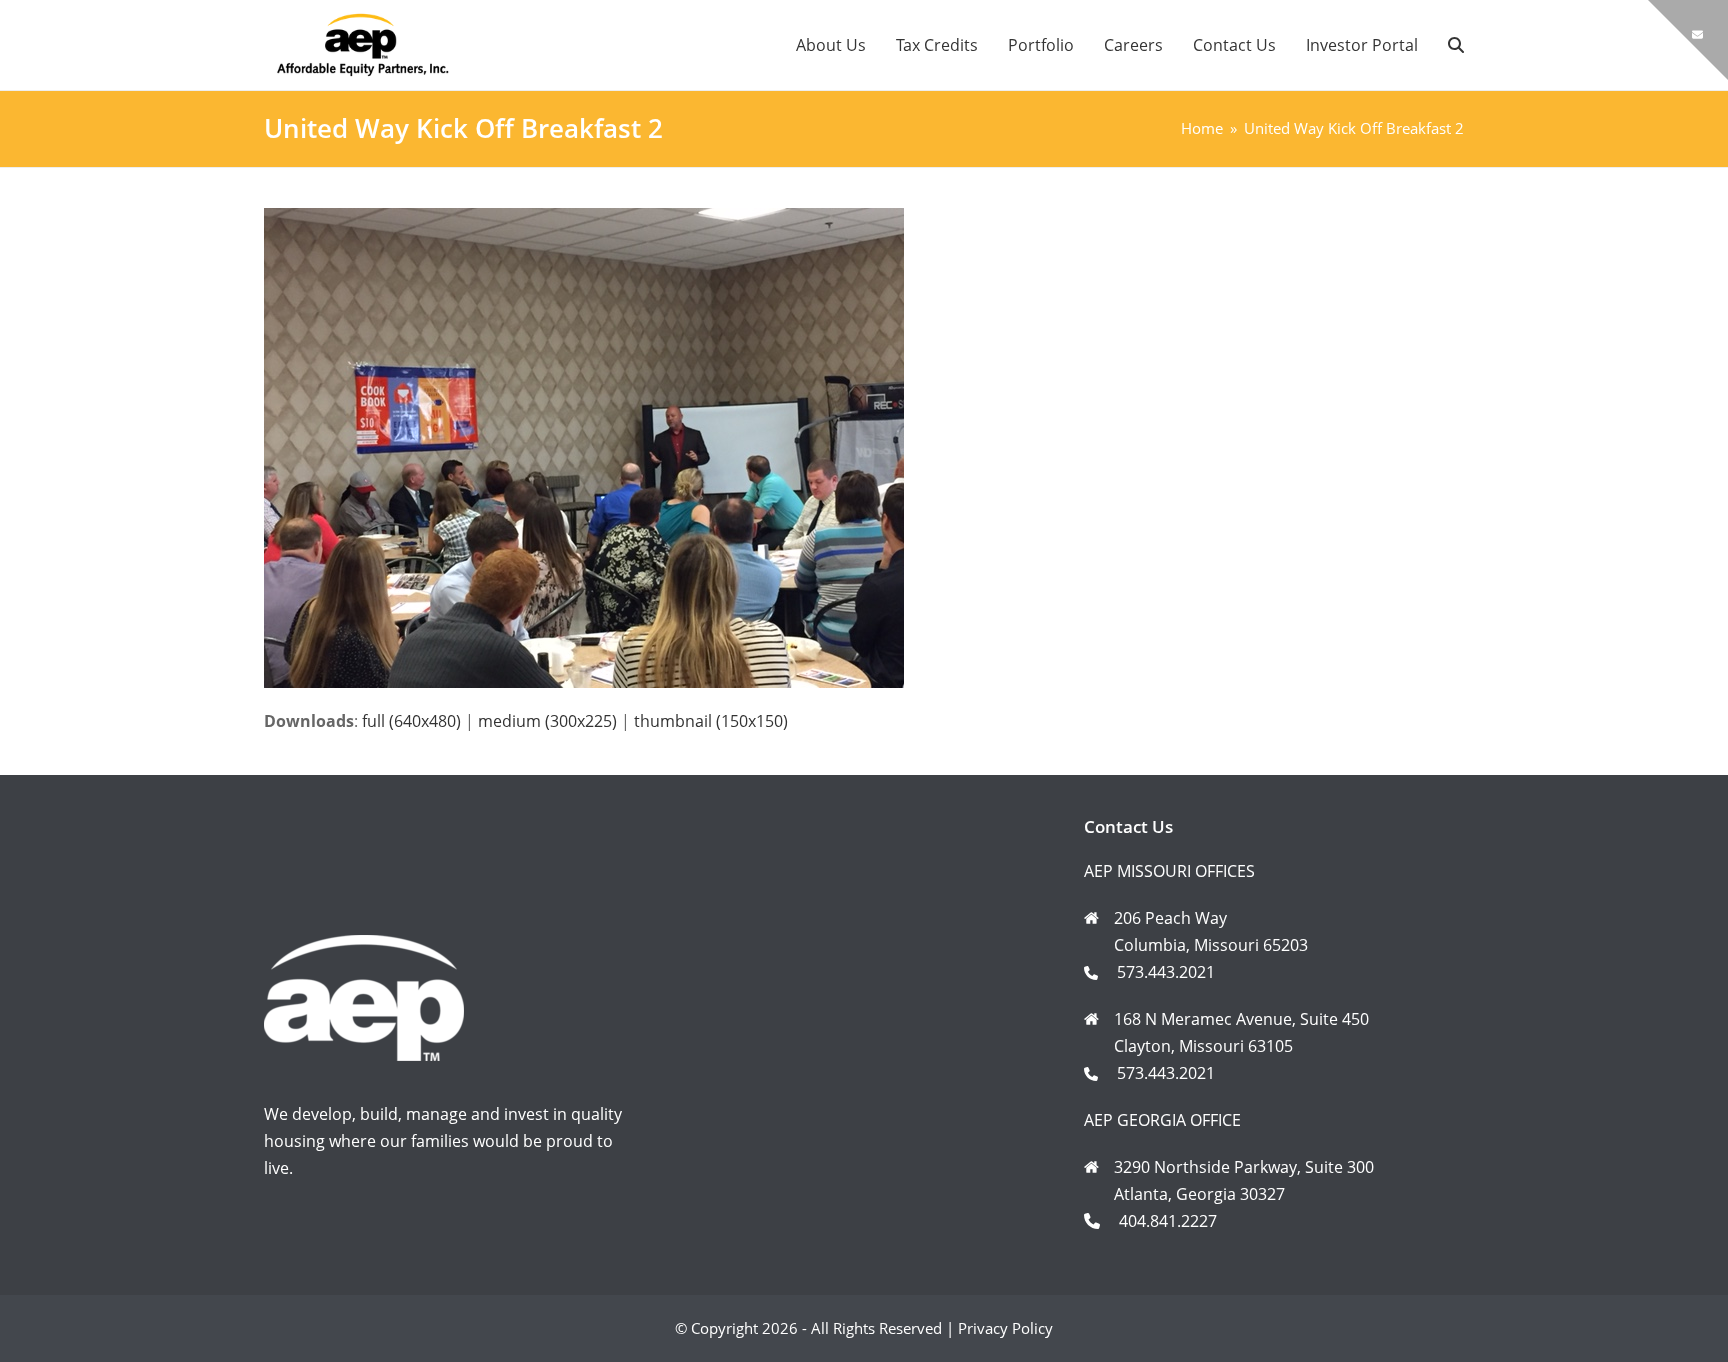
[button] (1456, 45)
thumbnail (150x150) (711, 721)
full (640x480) (411, 721)
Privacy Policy (1005, 1328)
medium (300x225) (547, 721)
